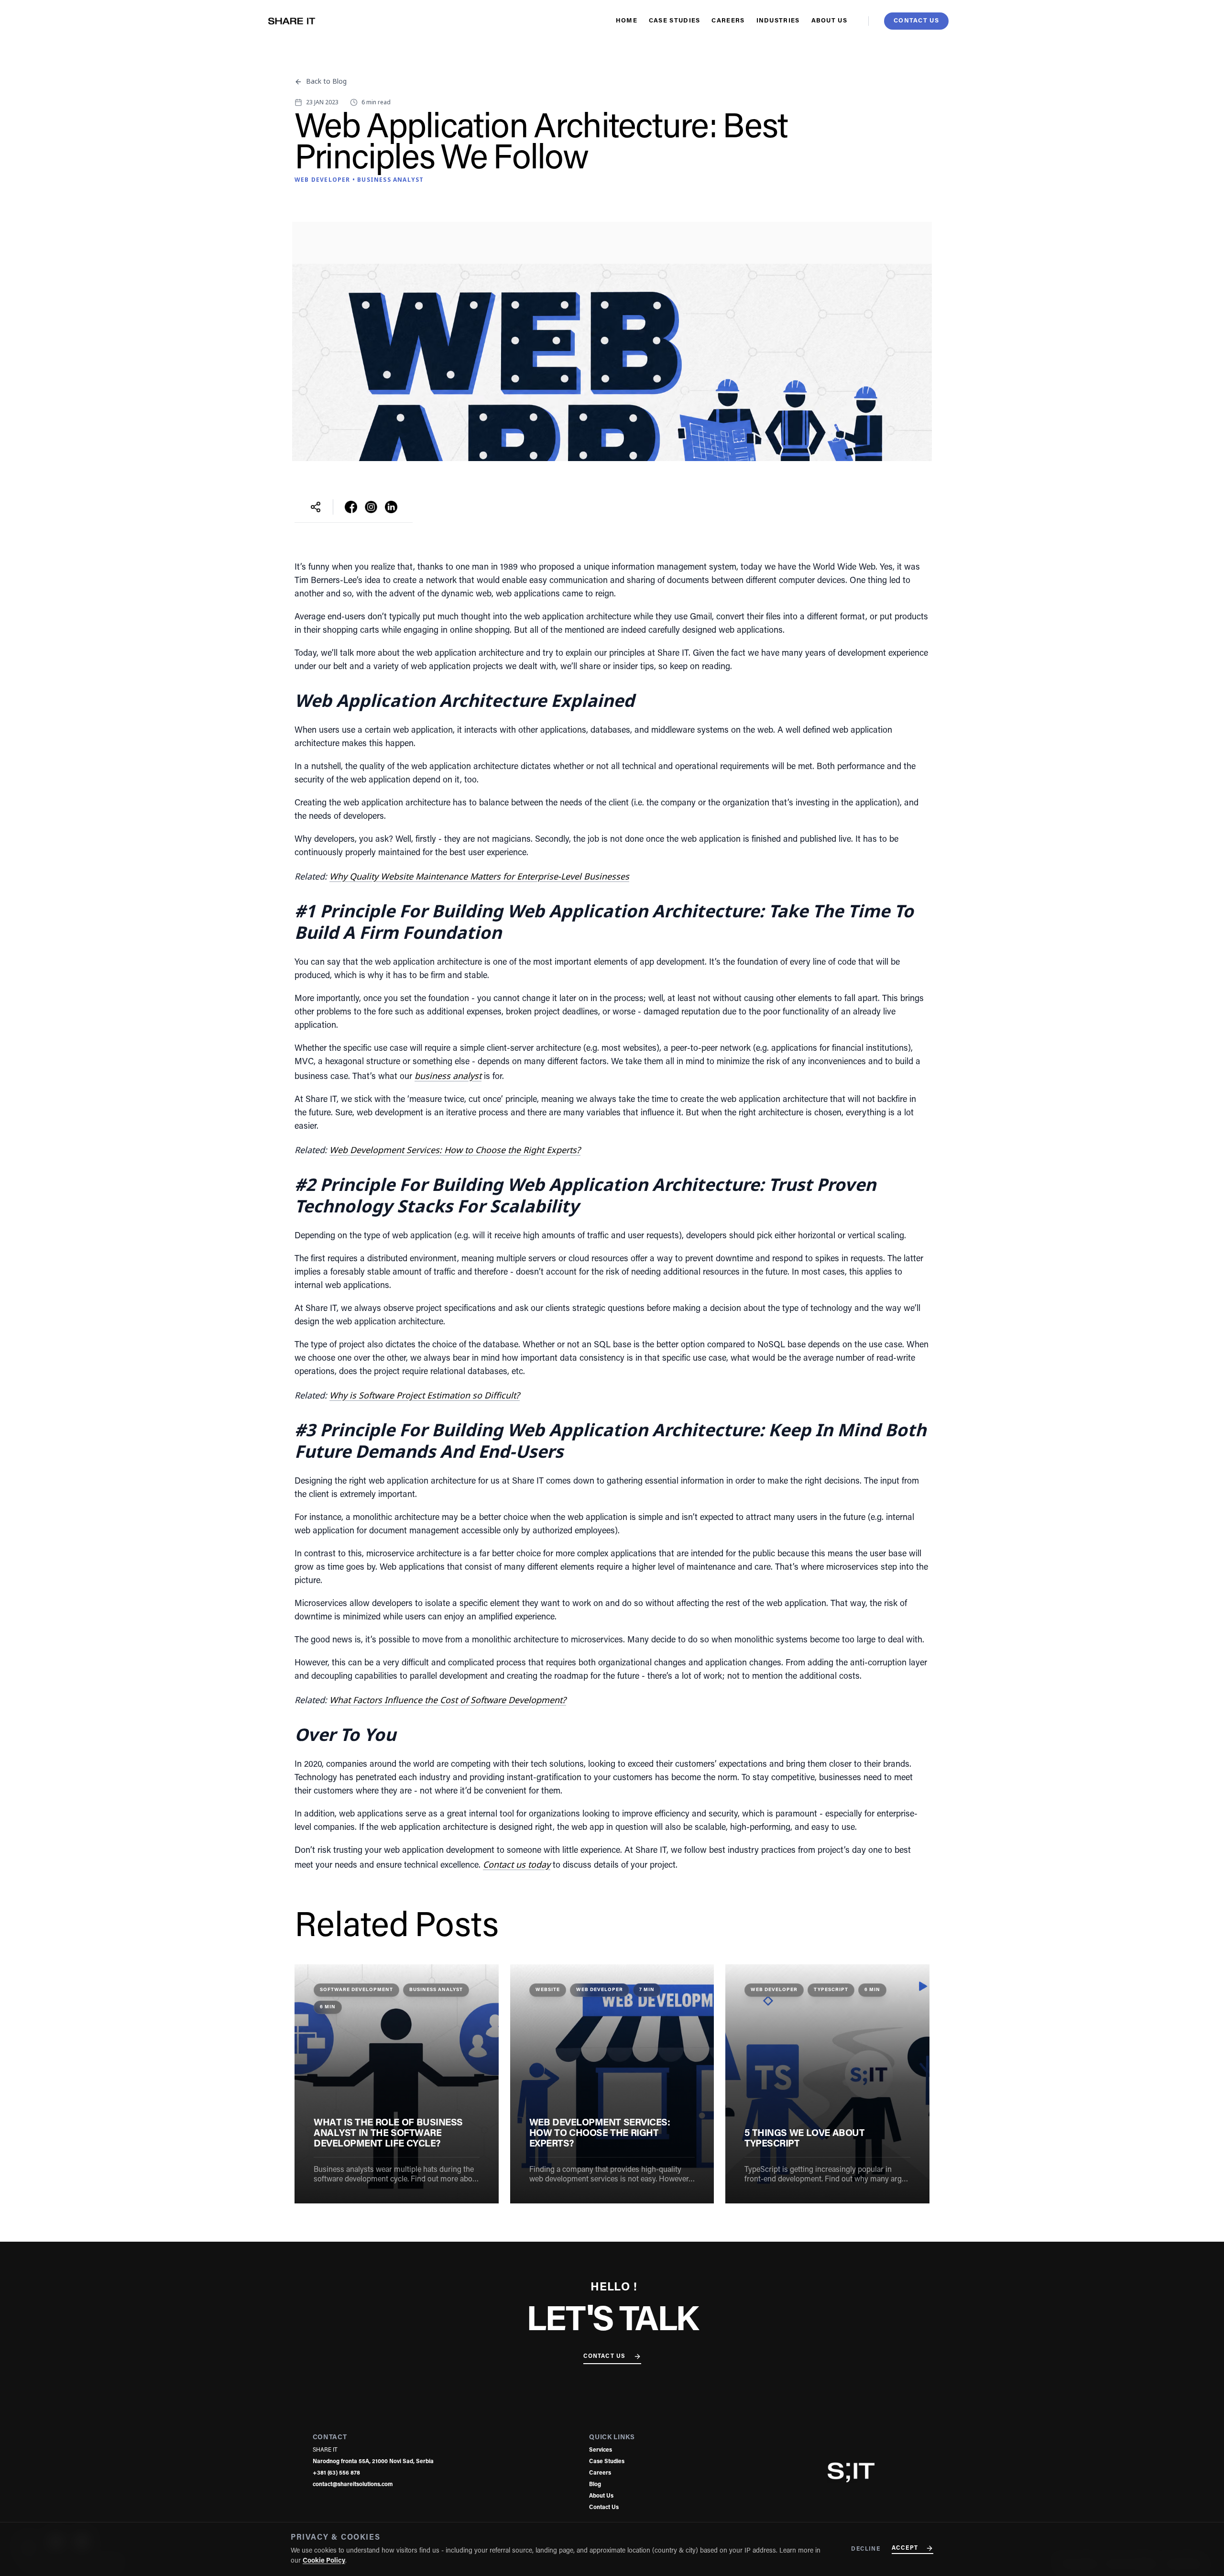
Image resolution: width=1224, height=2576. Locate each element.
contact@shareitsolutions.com (353, 2485)
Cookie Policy (324, 2561)
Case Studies (675, 21)
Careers (728, 21)
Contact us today (517, 1864)
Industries (778, 21)
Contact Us (605, 2356)
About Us (829, 21)
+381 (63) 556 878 (336, 2473)
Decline (865, 2549)
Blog (595, 2485)
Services (601, 2450)
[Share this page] (316, 507)
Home (627, 21)
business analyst (448, 1076)
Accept (905, 2548)
